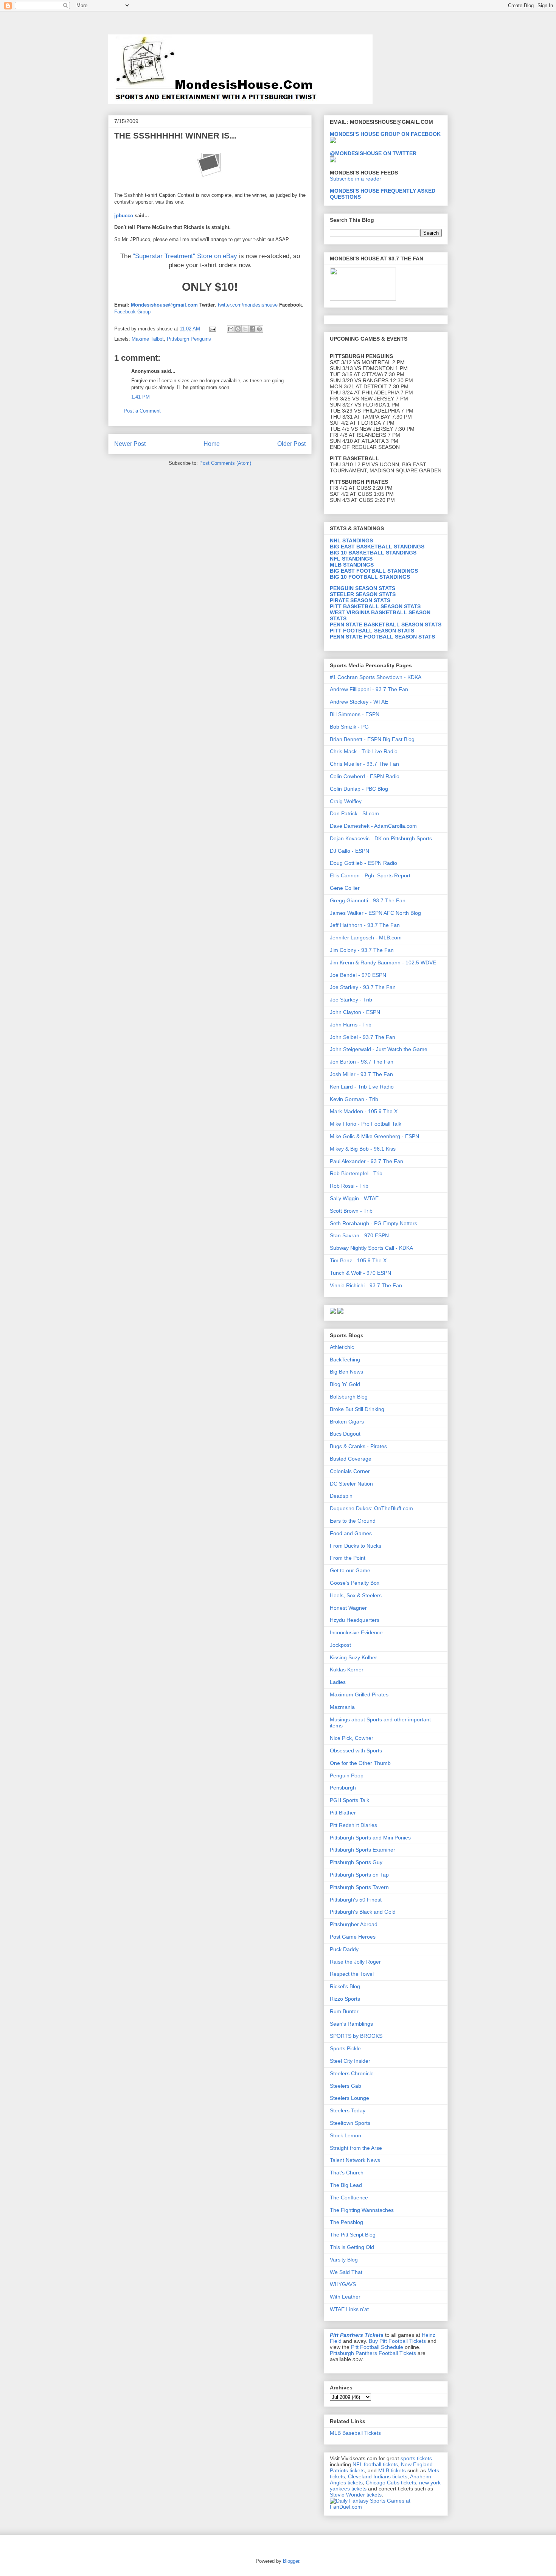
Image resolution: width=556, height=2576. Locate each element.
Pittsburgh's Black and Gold (363, 1912)
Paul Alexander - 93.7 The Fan (367, 1161)
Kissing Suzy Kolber (353, 1657)
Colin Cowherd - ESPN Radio (365, 776)
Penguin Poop (347, 1775)
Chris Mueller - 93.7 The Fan (364, 764)
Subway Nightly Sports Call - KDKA (371, 1248)
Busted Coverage (351, 1459)
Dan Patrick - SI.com (354, 813)
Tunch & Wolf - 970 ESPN (360, 1273)
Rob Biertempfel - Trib (356, 1173)
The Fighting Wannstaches (362, 2210)
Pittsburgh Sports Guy (356, 1862)
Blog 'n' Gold (345, 1384)
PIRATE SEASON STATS (360, 600)
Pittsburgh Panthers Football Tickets (373, 2353)
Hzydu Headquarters (355, 1620)
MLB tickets (392, 2470)
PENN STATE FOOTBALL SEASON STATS (382, 637)
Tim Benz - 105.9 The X (358, 1260)
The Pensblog (346, 2222)
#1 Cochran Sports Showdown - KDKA (376, 677)
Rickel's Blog (345, 1986)
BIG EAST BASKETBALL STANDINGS (377, 547)
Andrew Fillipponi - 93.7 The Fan (369, 689)
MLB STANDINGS (352, 565)
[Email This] (231, 329)
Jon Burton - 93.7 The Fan (362, 1062)
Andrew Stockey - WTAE (359, 702)
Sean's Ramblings (351, 2024)
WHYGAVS (343, 2284)
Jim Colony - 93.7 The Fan (362, 950)
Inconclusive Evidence (356, 1632)
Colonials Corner (350, 1471)
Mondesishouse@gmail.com (164, 305)
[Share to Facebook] (252, 329)
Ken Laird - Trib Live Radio (362, 1087)
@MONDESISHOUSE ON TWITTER (373, 153)
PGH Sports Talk (349, 1800)
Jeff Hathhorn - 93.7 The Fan (365, 925)
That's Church (347, 2173)
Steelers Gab (346, 2086)
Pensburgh (343, 1788)
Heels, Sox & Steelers (356, 1595)
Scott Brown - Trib (351, 1211)
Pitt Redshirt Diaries (353, 1825)
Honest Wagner (348, 1608)
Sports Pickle (345, 2048)
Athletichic (342, 1347)
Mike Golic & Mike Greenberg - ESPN (374, 1136)
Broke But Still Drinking (357, 1409)
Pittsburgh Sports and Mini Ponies (370, 1838)
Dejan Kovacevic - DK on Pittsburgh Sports (381, 838)
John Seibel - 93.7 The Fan (363, 1037)
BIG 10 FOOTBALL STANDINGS (370, 577)
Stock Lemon (346, 2135)
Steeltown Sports (350, 2123)
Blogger (291, 2561)
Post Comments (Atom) (225, 463)
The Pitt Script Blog (353, 2235)
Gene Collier (345, 888)
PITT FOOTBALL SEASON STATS (372, 631)
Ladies (338, 1682)
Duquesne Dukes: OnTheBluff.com (371, 1508)
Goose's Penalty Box (355, 1583)
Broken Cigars (347, 1422)
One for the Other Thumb (360, 1763)
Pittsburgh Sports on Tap (359, 1875)
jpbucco (124, 216)
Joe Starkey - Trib (351, 1000)
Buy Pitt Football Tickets (397, 2341)
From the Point (348, 1558)
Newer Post (130, 444)
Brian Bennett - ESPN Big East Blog (372, 739)
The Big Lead (346, 2185)
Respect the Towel (352, 1974)
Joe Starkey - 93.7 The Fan (363, 987)
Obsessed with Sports (356, 1751)
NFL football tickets (375, 2464)
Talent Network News (355, 2160)
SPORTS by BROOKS (356, 2036)
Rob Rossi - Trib (349, 1186)
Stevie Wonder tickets (356, 2495)
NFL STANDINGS (351, 559)
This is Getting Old (352, 2247)
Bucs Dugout (345, 1434)
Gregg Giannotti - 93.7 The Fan (368, 900)
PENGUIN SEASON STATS (363, 588)
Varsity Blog (344, 2260)
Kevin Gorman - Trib (354, 1099)
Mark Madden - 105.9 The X (364, 1111)
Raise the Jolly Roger (355, 1962)
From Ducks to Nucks (356, 1546)
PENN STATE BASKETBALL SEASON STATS (386, 625)
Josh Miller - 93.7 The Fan (361, 1074)
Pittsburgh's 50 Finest (356, 1900)
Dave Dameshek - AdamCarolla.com (373, 826)
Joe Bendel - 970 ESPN (358, 975)
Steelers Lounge (349, 2098)
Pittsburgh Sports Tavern (359, 1887)
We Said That (346, 2272)
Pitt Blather (343, 1813)
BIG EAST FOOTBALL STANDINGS (374, 571)
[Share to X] (245, 329)
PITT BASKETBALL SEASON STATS (375, 606)
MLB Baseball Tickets (355, 2433)
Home (212, 444)
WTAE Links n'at (349, 2309)
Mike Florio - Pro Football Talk (366, 1124)
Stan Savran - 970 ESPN (359, 1235)
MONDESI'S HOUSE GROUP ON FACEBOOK (385, 134)
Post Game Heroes (353, 1937)
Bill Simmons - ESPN (355, 714)
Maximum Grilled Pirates (359, 1694)
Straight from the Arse (356, 2148)
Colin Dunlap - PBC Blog (359, 789)
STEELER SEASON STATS (363, 594)
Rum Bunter (344, 2011)
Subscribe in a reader (356, 179)
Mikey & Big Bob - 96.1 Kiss (363, 1149)
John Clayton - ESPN (355, 1012)
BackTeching (345, 1360)
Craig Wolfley (346, 801)
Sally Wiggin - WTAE (354, 1198)
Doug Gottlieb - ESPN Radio (363, 863)
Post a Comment (142, 411)
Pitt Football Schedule (377, 2347)
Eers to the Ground (353, 1521)
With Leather (345, 2297)
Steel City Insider (350, 2061)
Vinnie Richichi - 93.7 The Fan (366, 1285)
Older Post (291, 444)
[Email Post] (212, 329)
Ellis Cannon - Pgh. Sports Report (370, 875)
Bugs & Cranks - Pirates (358, 1446)
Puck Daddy (344, 1949)
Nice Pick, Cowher (352, 1738)
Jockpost (340, 1645)
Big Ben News (346, 1372)
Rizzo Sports (345, 1999)
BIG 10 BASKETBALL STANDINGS (373, 553)
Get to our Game (350, 1570)
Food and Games (351, 1533)
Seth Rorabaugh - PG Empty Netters (374, 1223)
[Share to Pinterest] (259, 329)
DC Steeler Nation (351, 1484)
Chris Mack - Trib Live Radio (364, 751)
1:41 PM (141, 397)
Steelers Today (348, 2110)
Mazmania (342, 1707)
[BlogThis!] (238, 329)
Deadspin (341, 1496)
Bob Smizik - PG (349, 727)
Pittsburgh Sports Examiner (363, 1850)
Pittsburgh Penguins (189, 339)
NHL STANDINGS (351, 540)
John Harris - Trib (351, 1025)
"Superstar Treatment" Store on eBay (185, 256)
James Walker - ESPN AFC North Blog (375, 913)
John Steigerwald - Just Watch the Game (379, 1049)
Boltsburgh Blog (349, 1397)
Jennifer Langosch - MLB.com (366, 938)
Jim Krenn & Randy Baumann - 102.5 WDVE (383, 962)
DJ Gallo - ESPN (349, 851)
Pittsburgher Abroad (354, 1924)
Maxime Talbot (148, 339)
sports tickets (416, 2458)
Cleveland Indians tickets (378, 2476)
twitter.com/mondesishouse (248, 305)
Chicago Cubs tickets (391, 2483)
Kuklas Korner (347, 1670)
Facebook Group (132, 312)
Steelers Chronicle (352, 2073)
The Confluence (349, 2198)
